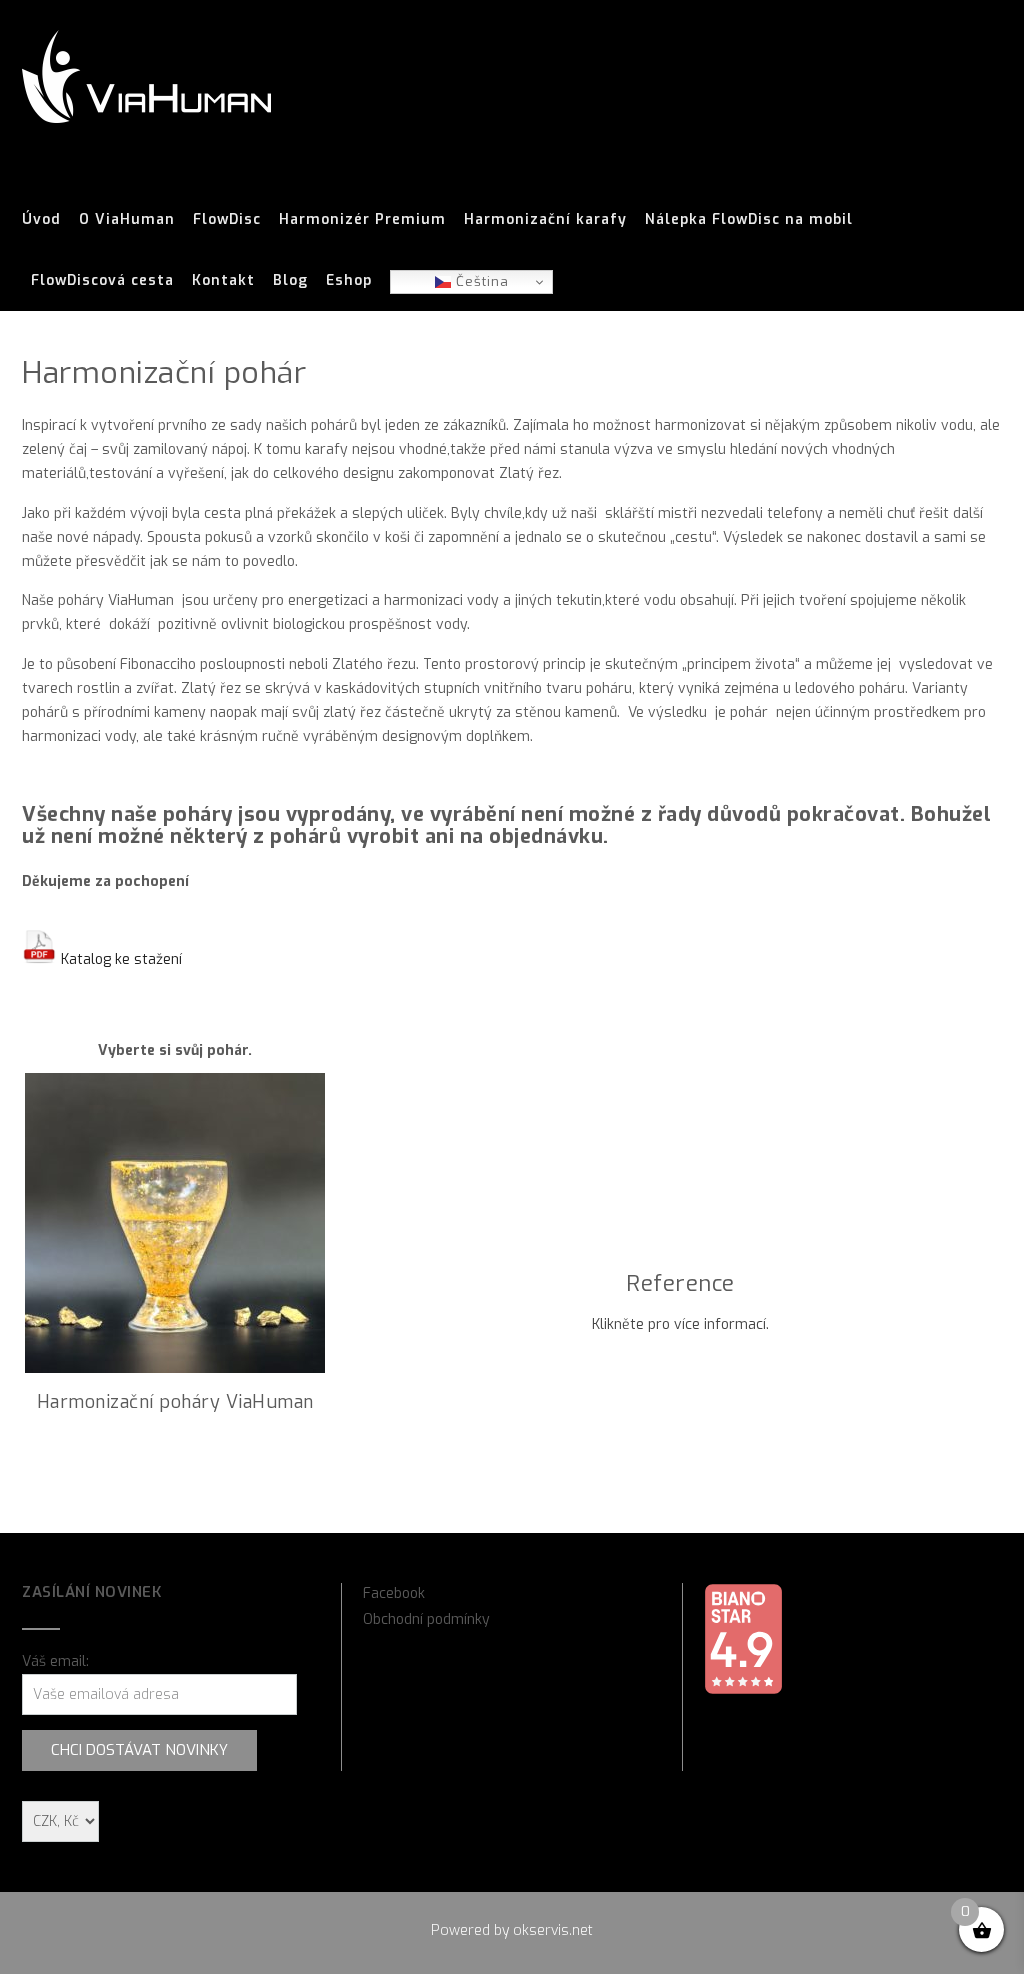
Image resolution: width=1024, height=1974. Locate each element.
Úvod (41, 219)
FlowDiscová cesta (102, 280)
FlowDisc (227, 219)
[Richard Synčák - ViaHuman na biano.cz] (743, 1690)
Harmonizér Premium (362, 219)
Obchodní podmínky (426, 1619)
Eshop (349, 280)
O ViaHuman (127, 219)
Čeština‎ (480, 281)
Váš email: (55, 1661)
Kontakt (223, 280)
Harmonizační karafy (545, 219)
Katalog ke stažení (119, 959)
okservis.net (553, 1930)
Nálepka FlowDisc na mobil (749, 219)
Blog (290, 280)
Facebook (394, 1593)
